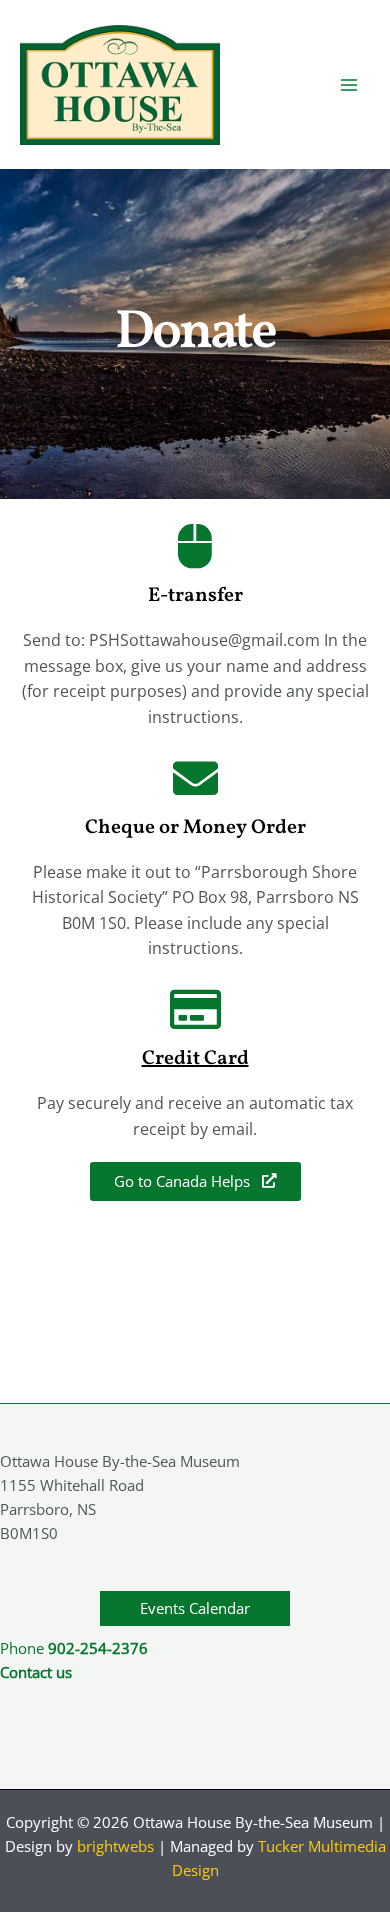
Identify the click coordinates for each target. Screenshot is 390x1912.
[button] (195, 1608)
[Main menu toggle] (349, 85)
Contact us (36, 1672)
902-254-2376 (98, 1648)
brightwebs (115, 1846)
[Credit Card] (195, 1009)
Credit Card (195, 1059)
